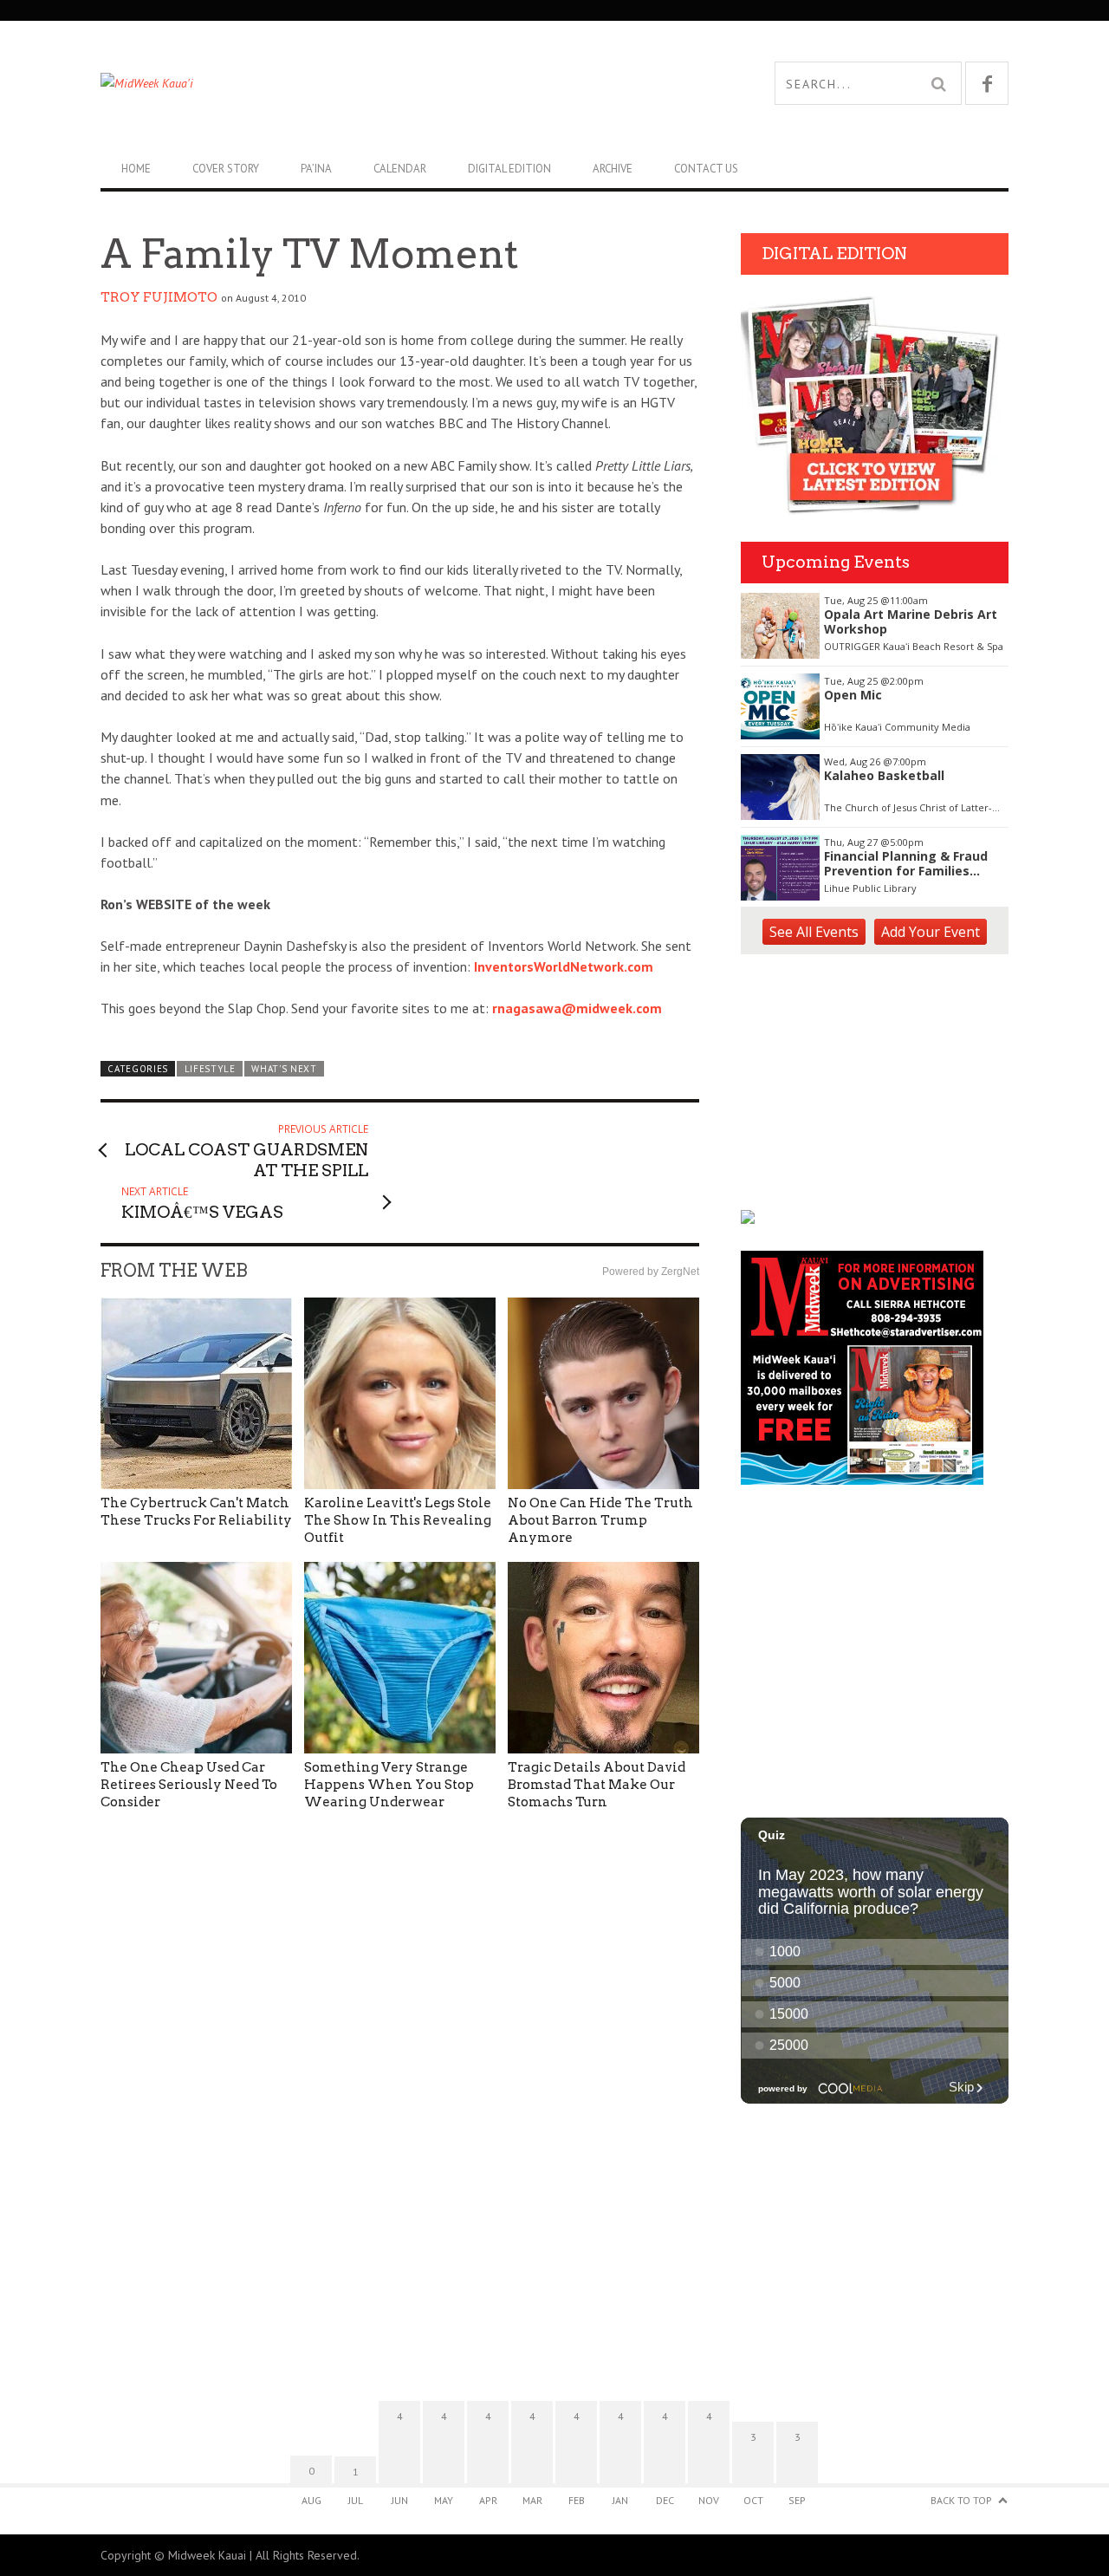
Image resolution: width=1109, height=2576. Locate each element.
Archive (613, 169)
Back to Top (961, 2500)
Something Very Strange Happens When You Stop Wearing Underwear (389, 1785)
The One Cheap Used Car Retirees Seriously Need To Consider (189, 1785)
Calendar (400, 169)
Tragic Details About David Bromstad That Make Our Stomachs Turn (597, 1785)
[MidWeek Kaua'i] (328, 83)
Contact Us (706, 169)
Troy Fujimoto (159, 297)
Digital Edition (509, 169)
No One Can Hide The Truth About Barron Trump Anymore (600, 1520)
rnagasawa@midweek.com (577, 1008)
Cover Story (226, 169)
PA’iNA (316, 169)
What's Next (284, 1069)
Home (136, 169)
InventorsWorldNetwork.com (564, 966)
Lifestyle (210, 1069)
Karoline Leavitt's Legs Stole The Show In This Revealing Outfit (398, 1520)
